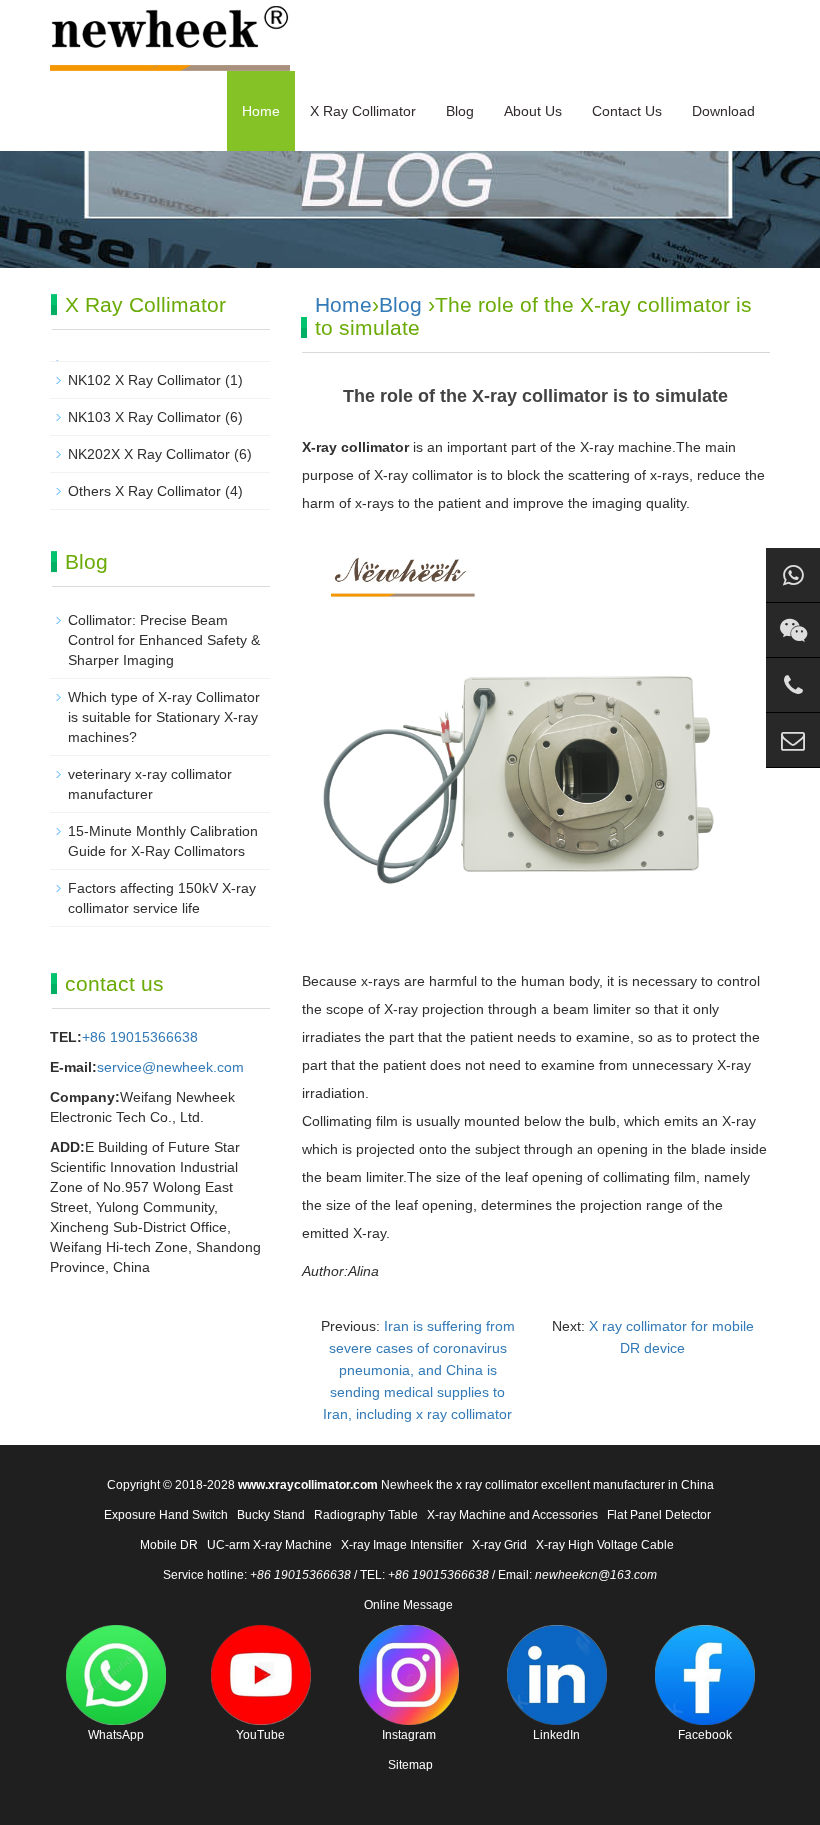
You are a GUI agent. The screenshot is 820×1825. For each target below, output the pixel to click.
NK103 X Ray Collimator (144, 417)
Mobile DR (169, 1545)
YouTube (260, 1735)
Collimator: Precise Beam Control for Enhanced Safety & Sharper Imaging (164, 640)
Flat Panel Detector (659, 1515)
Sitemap (410, 1765)
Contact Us (627, 111)
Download (723, 111)
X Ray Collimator (363, 111)
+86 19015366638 (140, 1037)
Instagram (409, 1735)
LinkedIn (556, 1735)
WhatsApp (116, 1735)
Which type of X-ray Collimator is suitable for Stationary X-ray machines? (164, 717)
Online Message (408, 1605)
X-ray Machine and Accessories (512, 1515)
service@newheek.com (170, 1067)
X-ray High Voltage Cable (605, 1545)
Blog (460, 111)
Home (261, 111)
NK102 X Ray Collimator (144, 380)
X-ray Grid (499, 1545)
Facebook (705, 1735)
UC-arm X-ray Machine (269, 1545)
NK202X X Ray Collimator (149, 454)
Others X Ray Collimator (144, 491)
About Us (533, 111)
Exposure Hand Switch (166, 1515)
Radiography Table (366, 1515)
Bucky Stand (271, 1515)
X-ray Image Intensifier (402, 1545)
